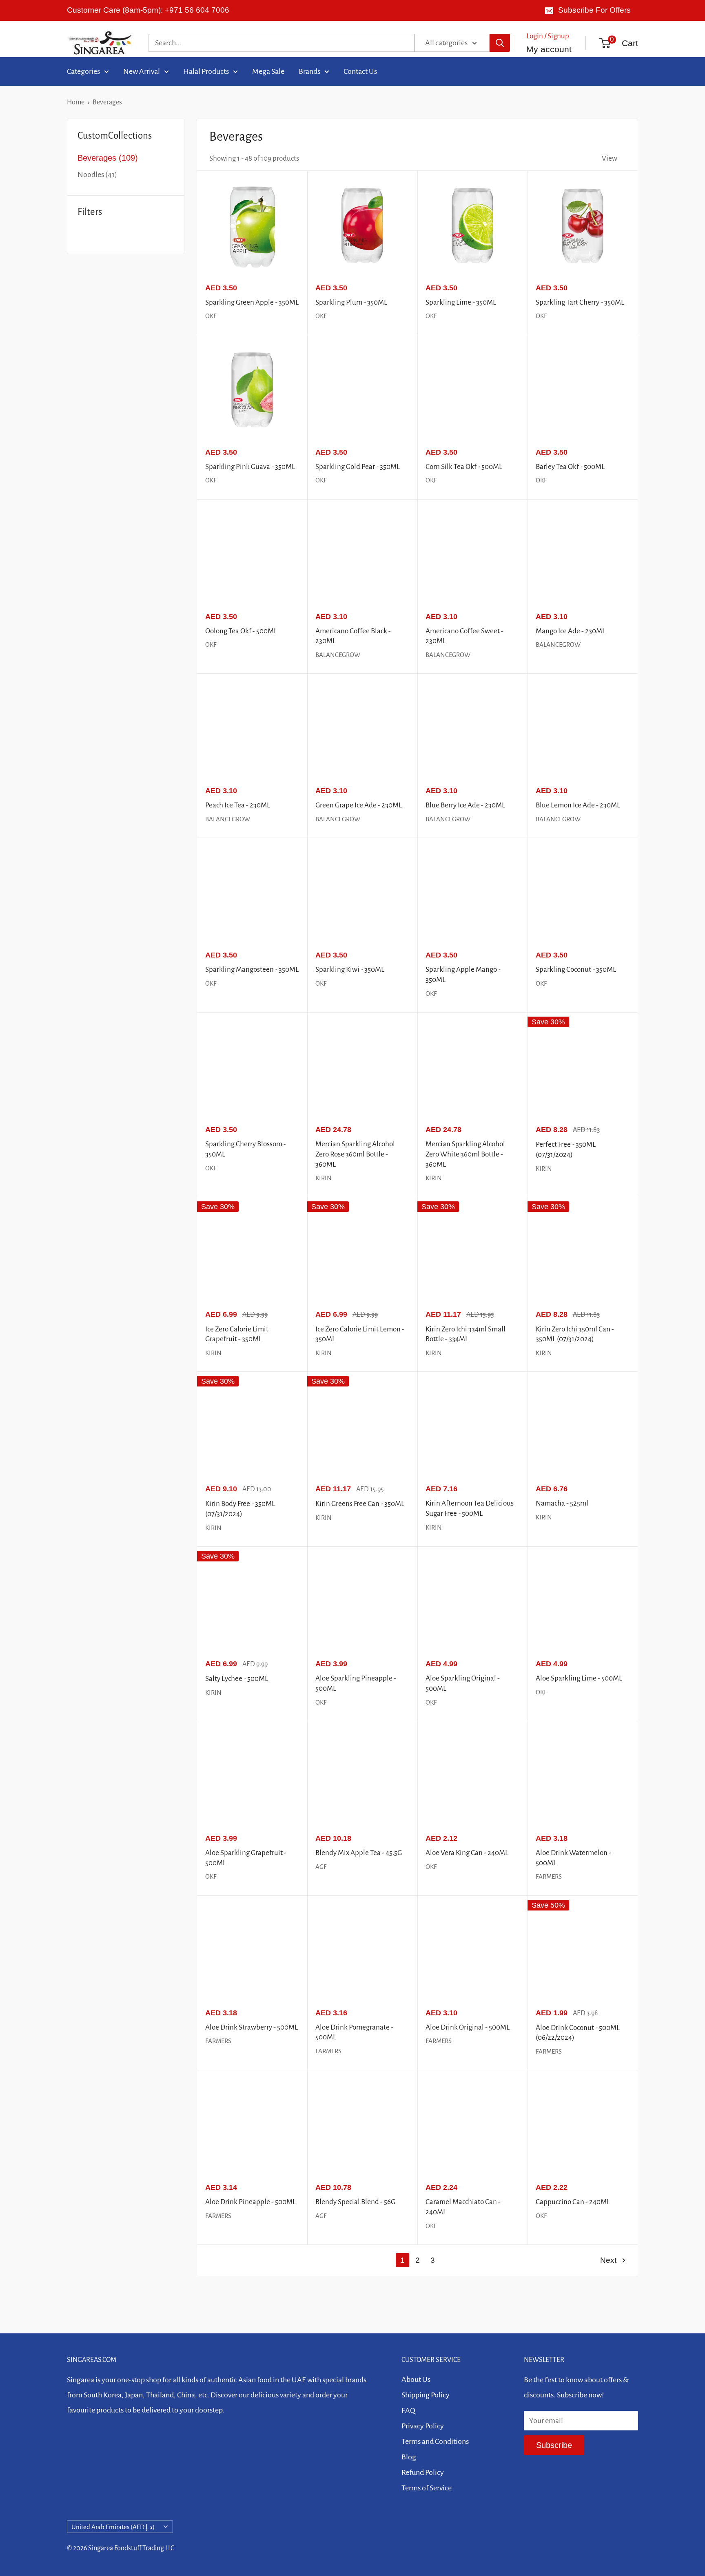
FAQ (408, 2410)
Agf (321, 2216)
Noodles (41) (97, 175)
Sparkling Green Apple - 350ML (252, 302)
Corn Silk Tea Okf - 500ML (464, 467)
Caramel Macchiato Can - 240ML (463, 2207)
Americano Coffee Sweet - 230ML (464, 636)
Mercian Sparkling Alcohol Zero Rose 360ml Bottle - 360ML (355, 1154)
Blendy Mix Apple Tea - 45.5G (359, 1853)
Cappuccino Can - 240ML (573, 2202)
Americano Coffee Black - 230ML (353, 636)
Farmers (549, 1876)
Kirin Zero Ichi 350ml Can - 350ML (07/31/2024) (575, 1334)
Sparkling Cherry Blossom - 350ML (246, 1149)
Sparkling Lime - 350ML (461, 302)
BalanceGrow (338, 655)
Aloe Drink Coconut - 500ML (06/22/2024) (578, 2033)
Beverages (107, 102)
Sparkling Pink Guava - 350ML (250, 467)
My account (549, 49)
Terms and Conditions (435, 2441)
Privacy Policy (423, 2426)
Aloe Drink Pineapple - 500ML (251, 2202)
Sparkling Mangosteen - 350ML (252, 970)
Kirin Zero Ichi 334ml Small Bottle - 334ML (466, 1334)
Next (608, 2260)
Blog (409, 2457)
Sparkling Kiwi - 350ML (350, 970)
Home (76, 102)
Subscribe (554, 2445)
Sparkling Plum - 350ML (351, 302)
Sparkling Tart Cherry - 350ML (580, 302)
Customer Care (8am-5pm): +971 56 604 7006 (148, 10)
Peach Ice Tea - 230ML (238, 805)
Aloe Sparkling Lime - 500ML (579, 1678)
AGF (321, 1867)
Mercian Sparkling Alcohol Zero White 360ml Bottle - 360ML (465, 1154)
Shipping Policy (426, 2395)
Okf (211, 316)
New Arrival (142, 71)
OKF (211, 983)
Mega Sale (268, 71)
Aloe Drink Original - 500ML (468, 2027)
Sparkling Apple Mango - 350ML (463, 975)
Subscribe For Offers (594, 10)
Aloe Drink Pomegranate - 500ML (354, 2032)
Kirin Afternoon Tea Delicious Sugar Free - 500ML (470, 1508)
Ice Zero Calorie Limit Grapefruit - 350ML (237, 1334)
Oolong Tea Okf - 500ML (241, 631)
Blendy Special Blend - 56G (355, 2202)
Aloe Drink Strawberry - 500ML (252, 2027)
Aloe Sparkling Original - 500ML (463, 1683)
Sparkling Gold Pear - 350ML (358, 467)
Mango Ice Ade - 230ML (571, 631)
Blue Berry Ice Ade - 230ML (465, 805)
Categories (83, 71)
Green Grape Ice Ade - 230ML (359, 805)
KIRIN (324, 1178)
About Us (416, 2379)
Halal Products (206, 71)
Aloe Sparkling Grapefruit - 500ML (246, 1858)
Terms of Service (427, 2488)
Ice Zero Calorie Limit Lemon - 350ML (360, 1334)
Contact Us (360, 71)
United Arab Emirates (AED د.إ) (113, 2527)
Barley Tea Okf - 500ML (570, 467)
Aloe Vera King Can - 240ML (467, 1853)
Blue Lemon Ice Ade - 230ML (578, 805)
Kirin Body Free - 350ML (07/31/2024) (240, 1509)
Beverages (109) (108, 158)
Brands (309, 71)
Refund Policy (423, 2472)
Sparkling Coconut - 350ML (576, 970)
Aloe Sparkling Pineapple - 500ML (356, 1683)
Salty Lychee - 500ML (237, 1679)
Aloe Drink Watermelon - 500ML (573, 1858)
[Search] (500, 43)
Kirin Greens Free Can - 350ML (360, 1504)
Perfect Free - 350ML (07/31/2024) (566, 1150)
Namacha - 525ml (562, 1503)
